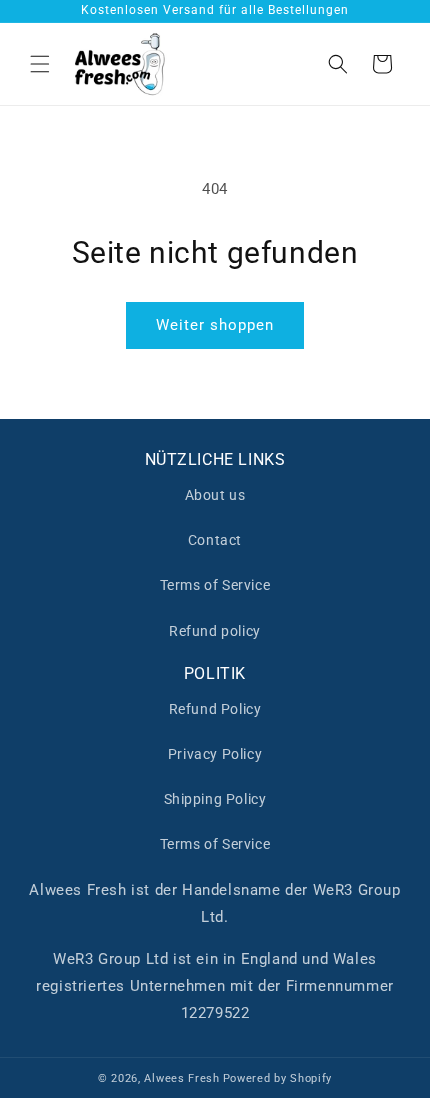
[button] (40, 64)
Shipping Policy (215, 799)
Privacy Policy (215, 754)
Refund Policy (215, 709)
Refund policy (215, 631)
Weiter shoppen (215, 325)
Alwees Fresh (181, 1078)
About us (215, 495)
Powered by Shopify (278, 1078)
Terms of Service (215, 585)
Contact (215, 540)
